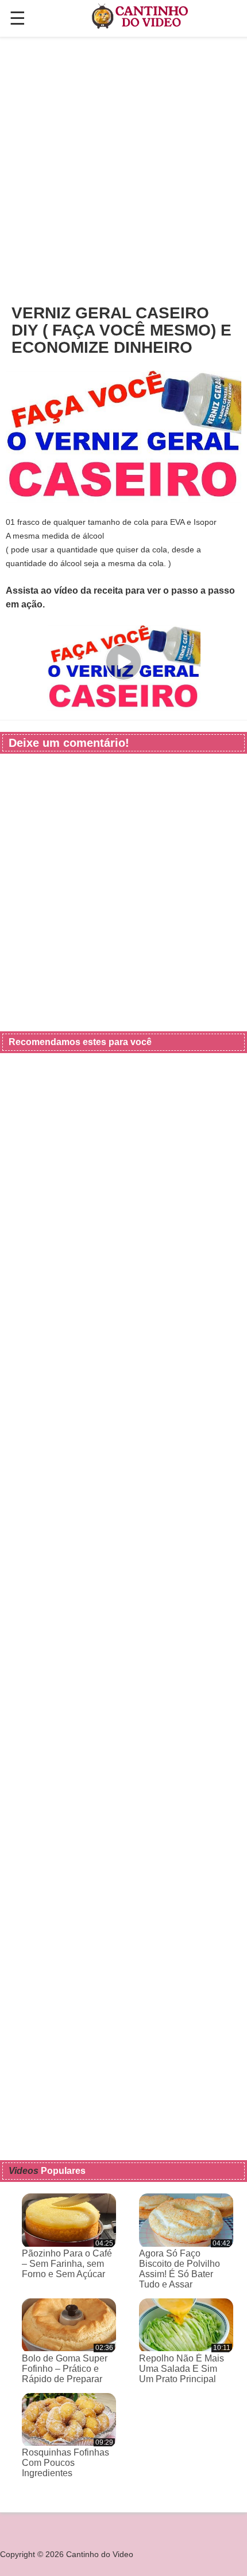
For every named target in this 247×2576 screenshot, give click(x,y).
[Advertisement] (123, 170)
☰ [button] (18, 18)
